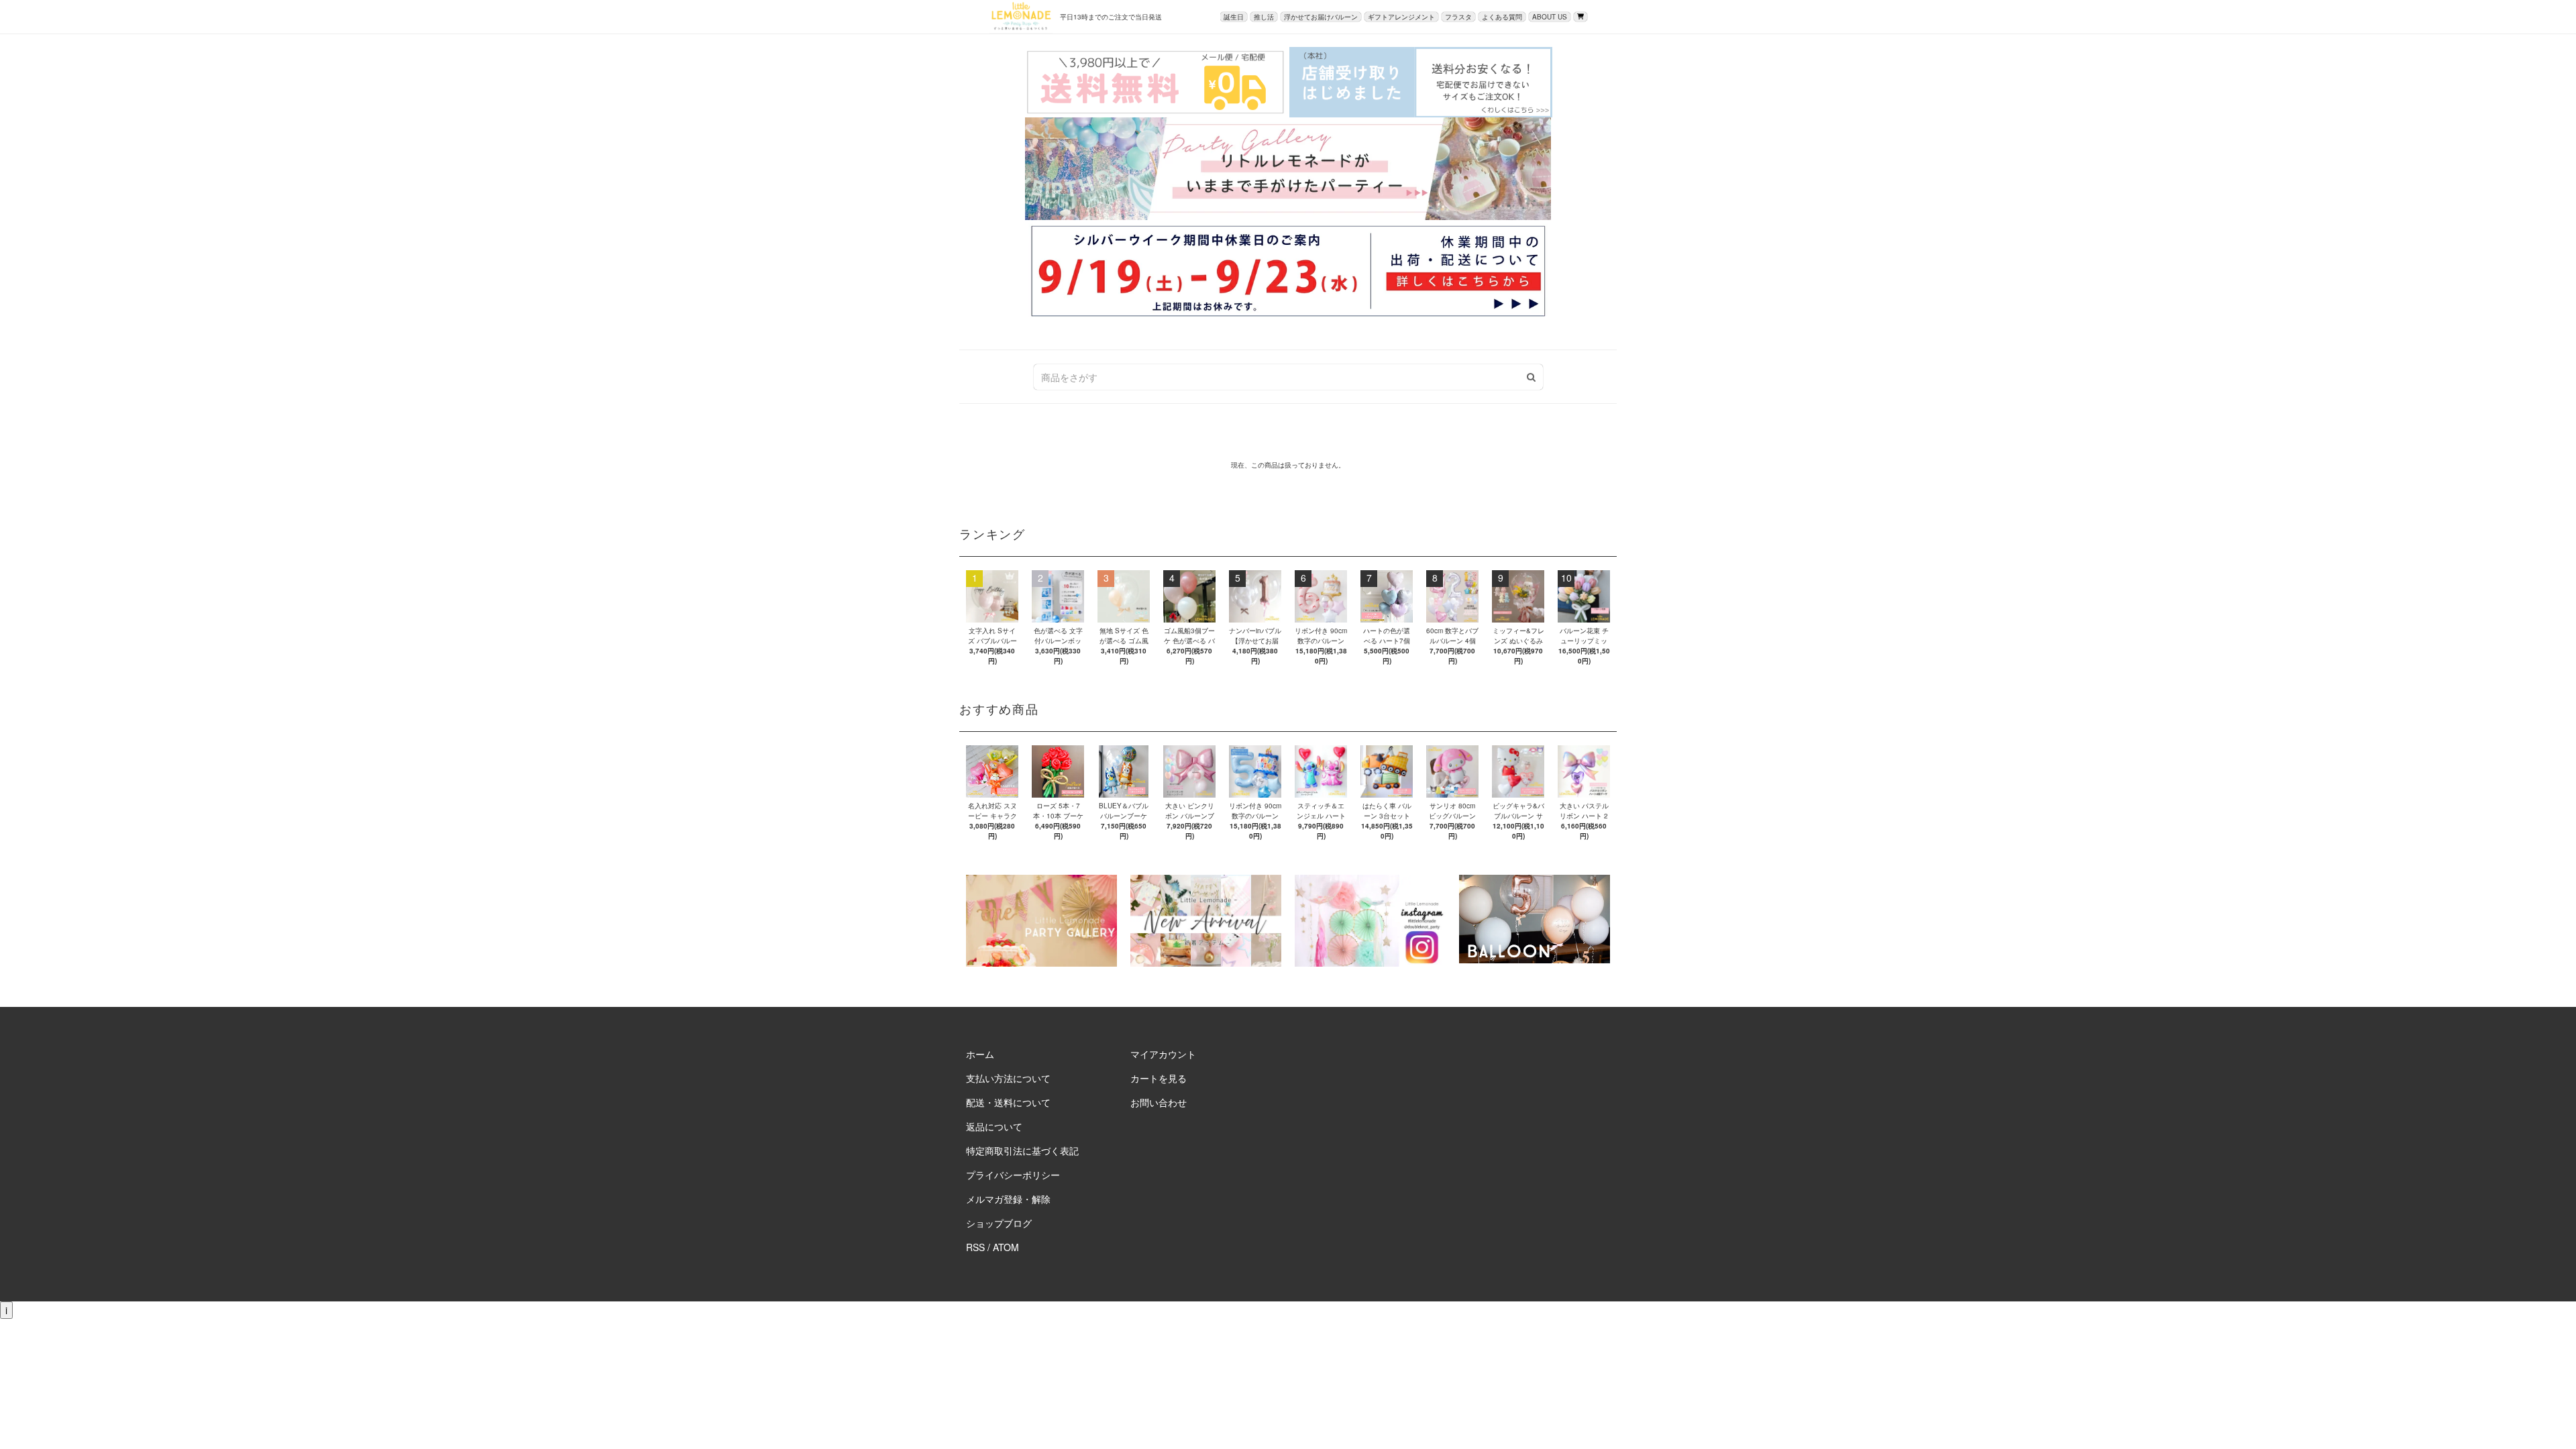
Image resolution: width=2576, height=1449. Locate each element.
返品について (994, 1126)
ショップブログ (999, 1223)
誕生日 (1234, 17)
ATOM (1006, 1247)
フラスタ (1458, 17)
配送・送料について (1008, 1102)
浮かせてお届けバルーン (1321, 17)
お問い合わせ (1159, 1102)
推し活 (1264, 17)
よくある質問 (1502, 17)
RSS (975, 1247)
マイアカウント (1163, 1054)
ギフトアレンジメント (1401, 17)
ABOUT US (1550, 17)
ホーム (980, 1054)
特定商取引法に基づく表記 (1022, 1150)
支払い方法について (1008, 1078)
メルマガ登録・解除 (1008, 1199)
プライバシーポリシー (1013, 1175)
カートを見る (1159, 1078)
